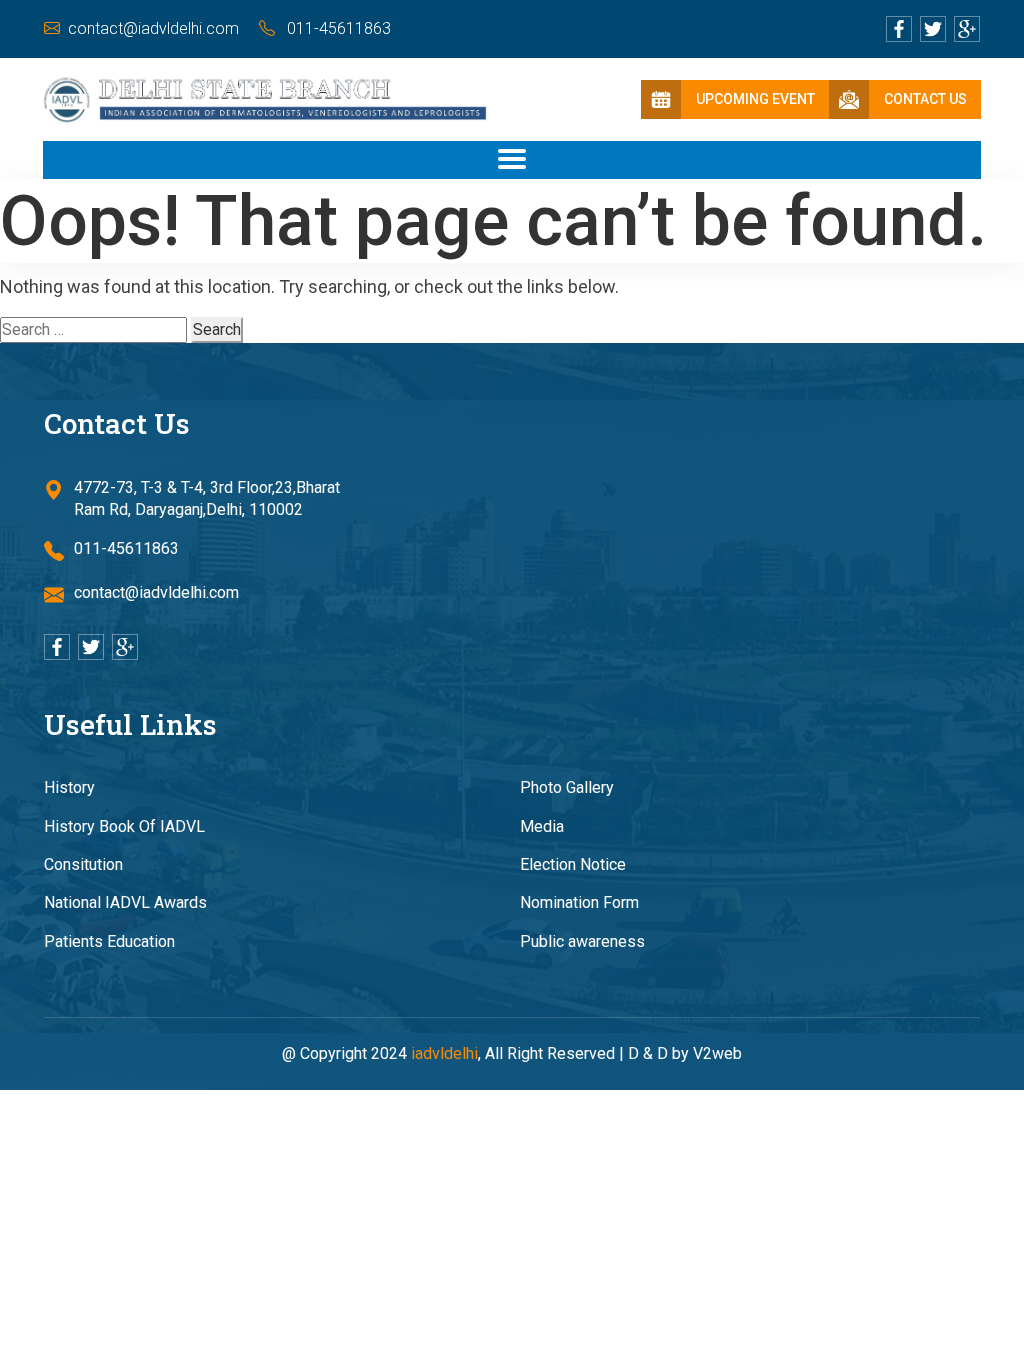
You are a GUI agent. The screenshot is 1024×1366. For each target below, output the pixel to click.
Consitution (83, 864)
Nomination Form (579, 902)
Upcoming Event (755, 99)
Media (542, 826)
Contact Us (925, 99)
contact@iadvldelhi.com (153, 28)
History (69, 787)
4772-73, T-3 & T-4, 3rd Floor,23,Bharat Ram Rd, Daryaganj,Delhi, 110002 (207, 498)
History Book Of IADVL (124, 826)
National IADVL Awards (125, 902)
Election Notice (573, 864)
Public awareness (582, 941)
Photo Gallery (567, 787)
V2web (717, 1053)
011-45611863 (337, 28)
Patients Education (109, 941)
